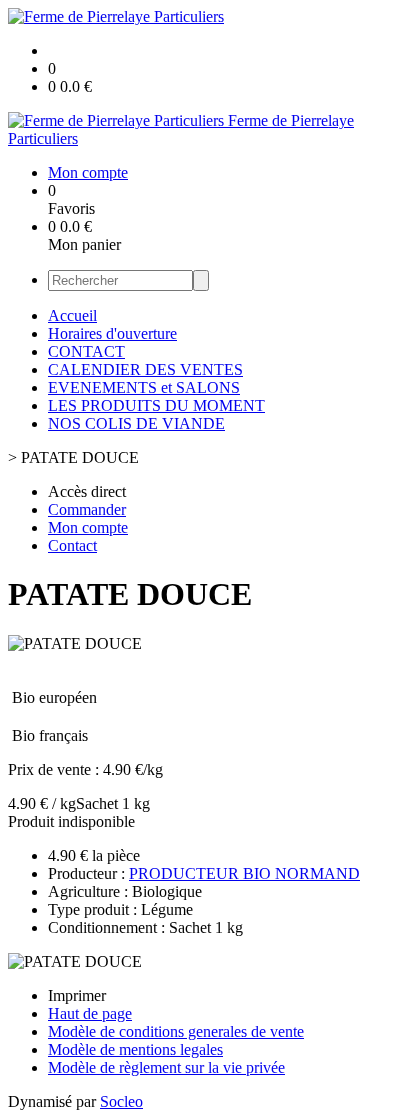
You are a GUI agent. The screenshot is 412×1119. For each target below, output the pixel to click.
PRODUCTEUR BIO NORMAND (244, 873)
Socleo (121, 1101)
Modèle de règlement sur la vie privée (166, 1067)
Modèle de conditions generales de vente (176, 1031)
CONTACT (86, 351)
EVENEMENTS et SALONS (144, 387)
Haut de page (90, 1013)
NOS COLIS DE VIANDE (136, 423)
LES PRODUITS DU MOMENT (156, 405)
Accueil (72, 315)
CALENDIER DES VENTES (145, 369)
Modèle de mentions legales (135, 1049)
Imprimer (77, 995)
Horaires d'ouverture (112, 333)
